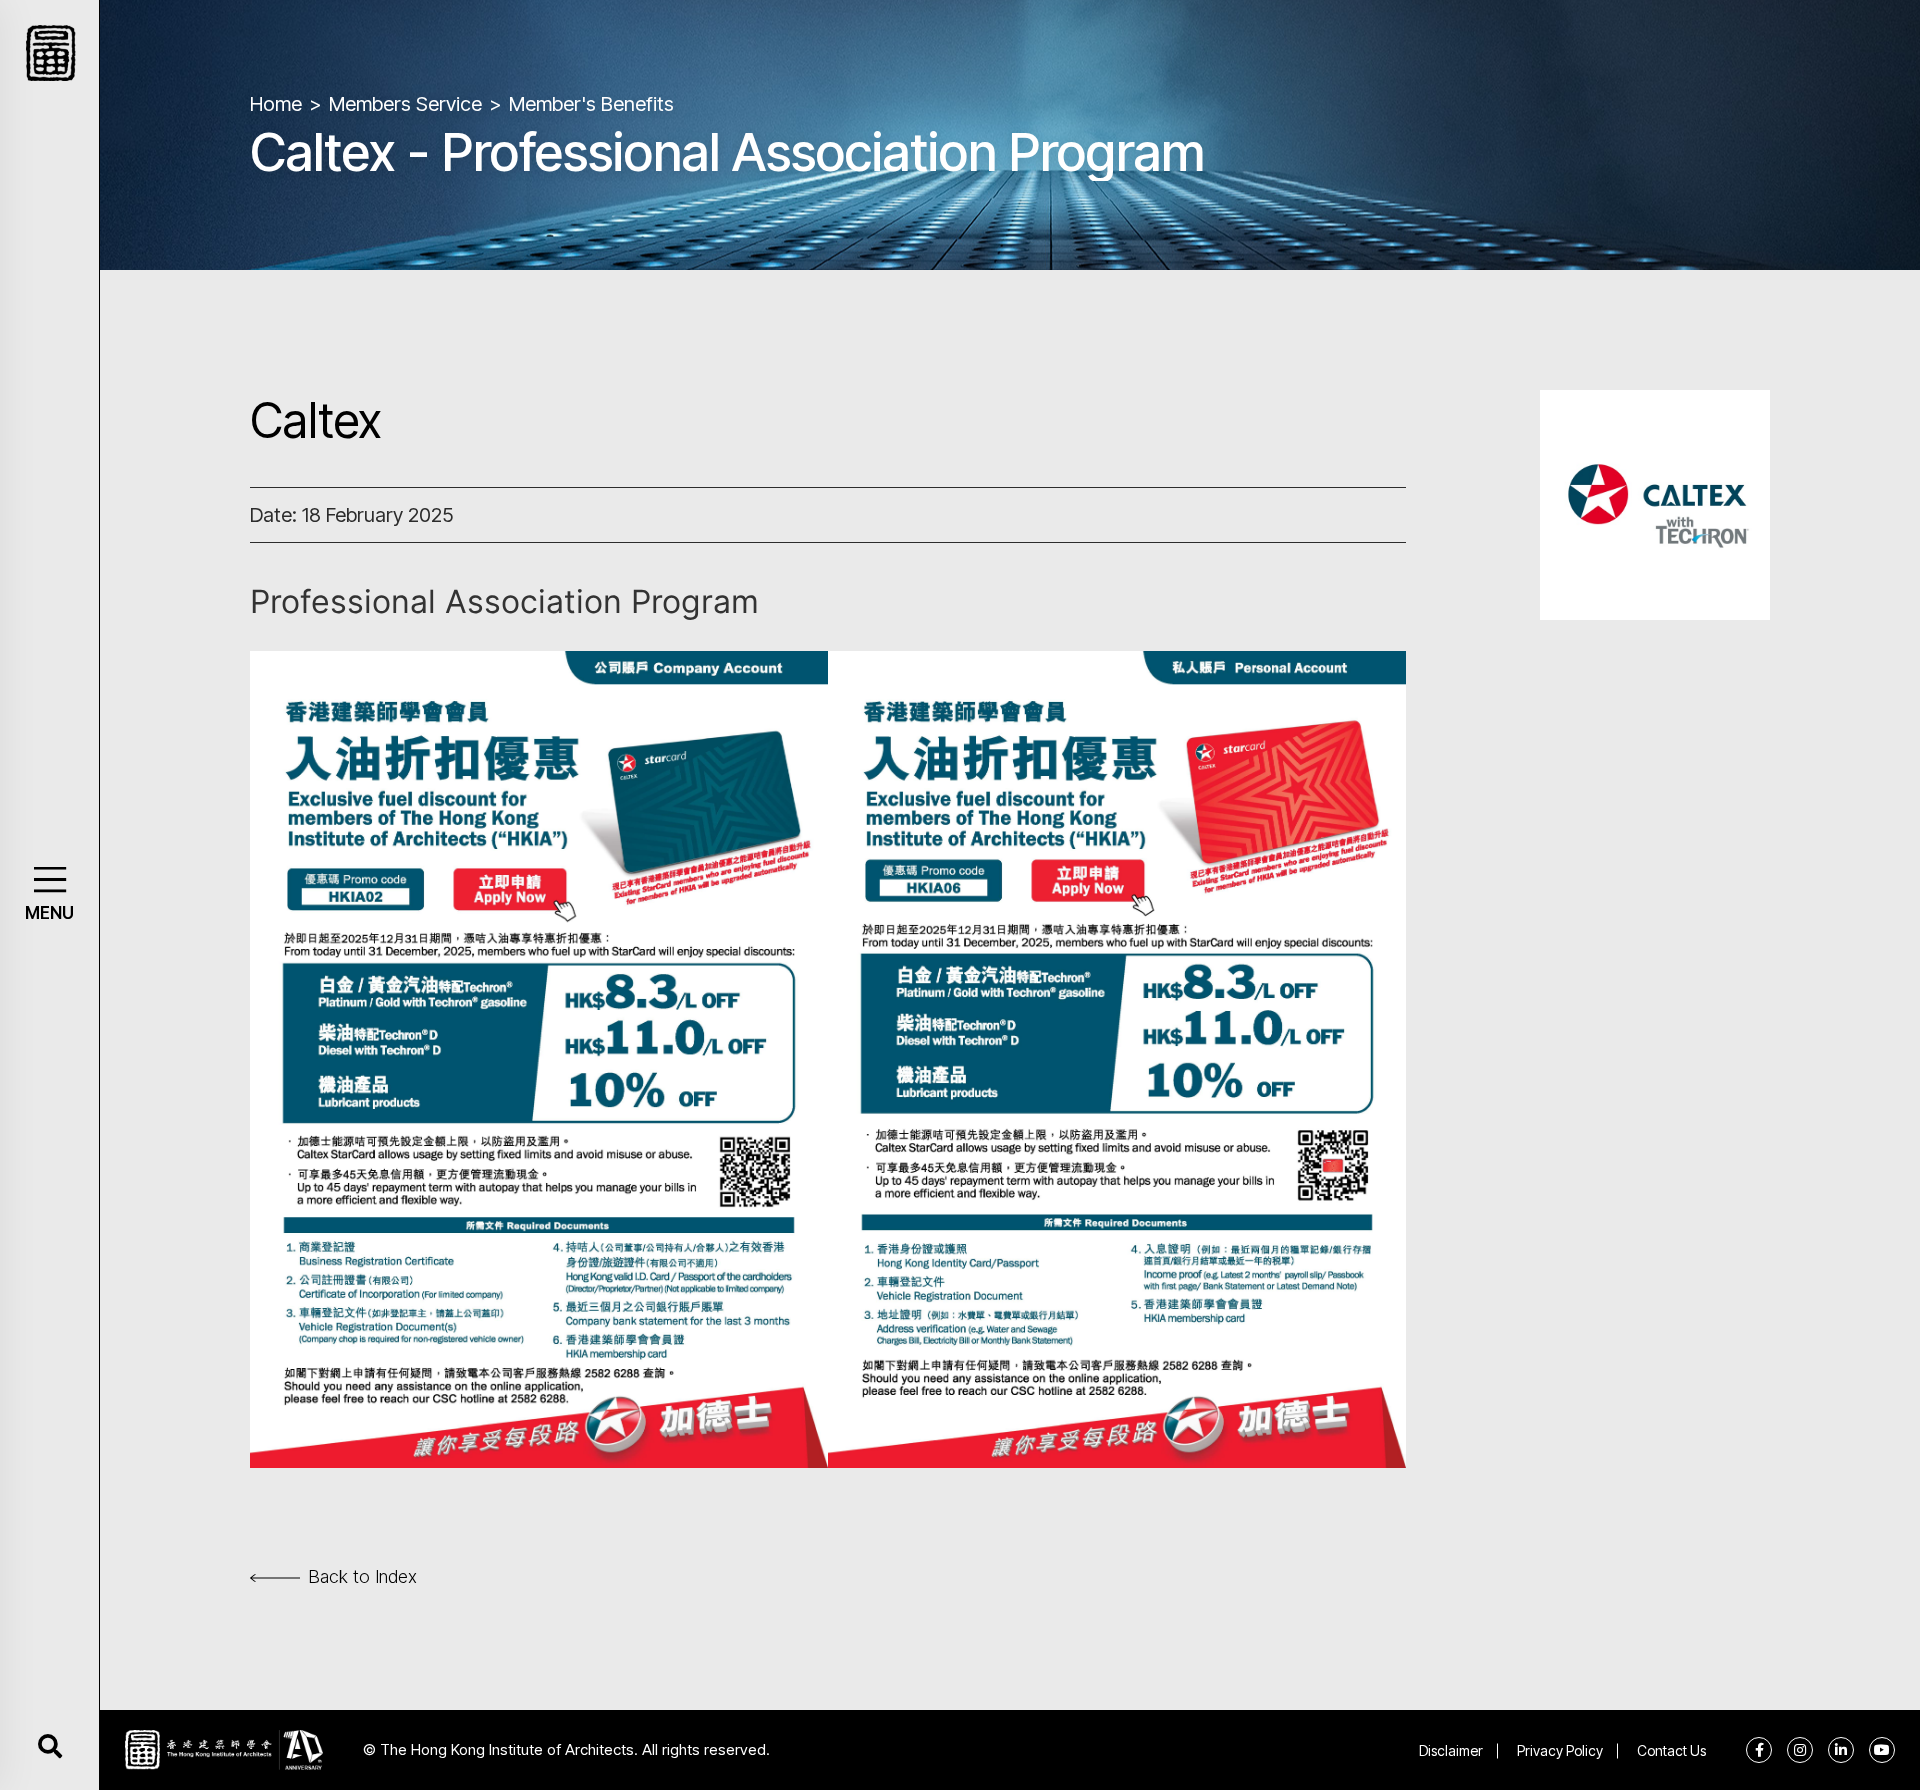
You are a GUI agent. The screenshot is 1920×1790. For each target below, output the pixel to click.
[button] (49, 879)
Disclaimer (1451, 1750)
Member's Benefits (591, 104)
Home (276, 104)
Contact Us (1671, 1750)
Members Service (405, 104)
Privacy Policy (1560, 1750)
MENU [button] (49, 913)
